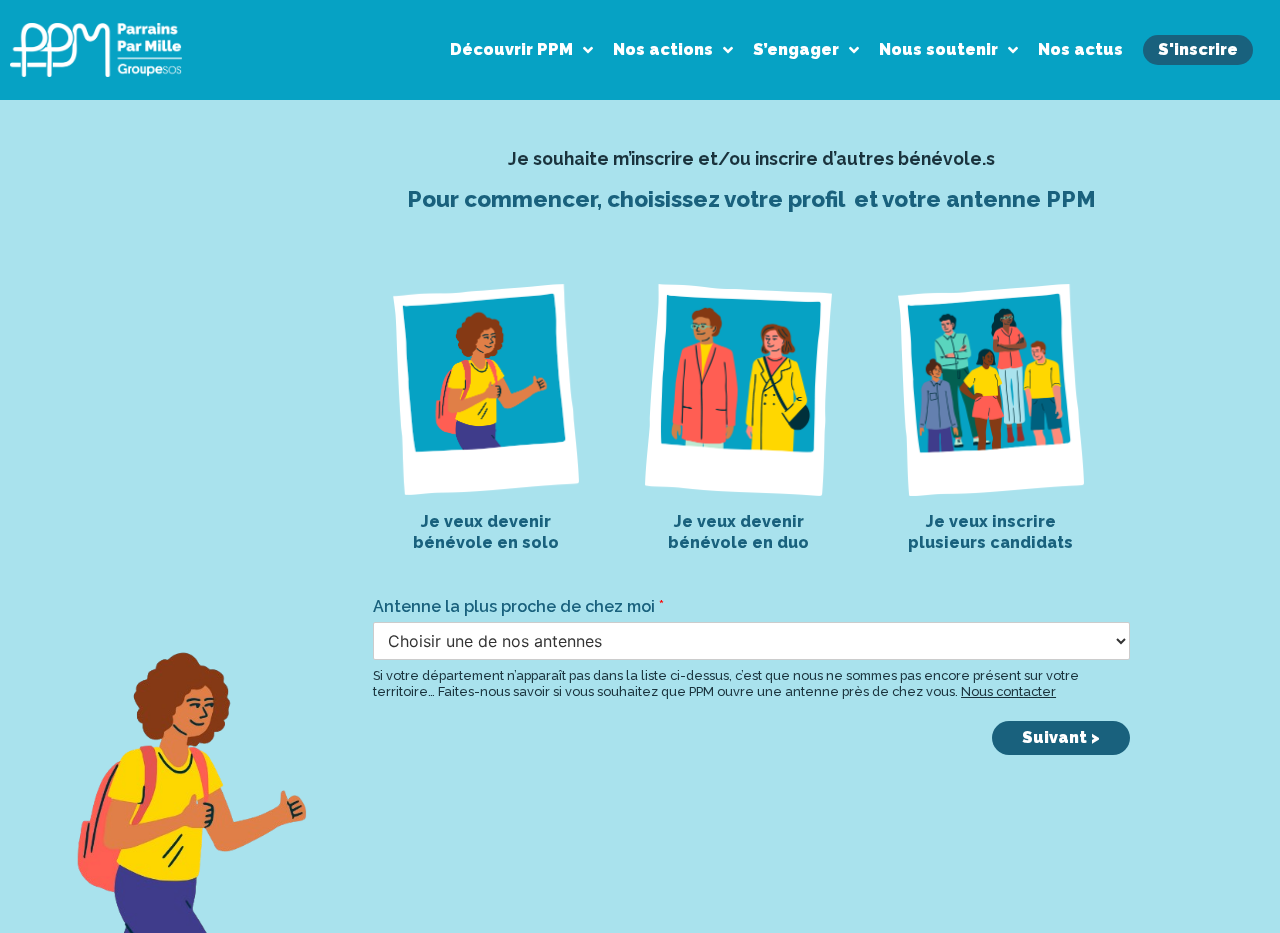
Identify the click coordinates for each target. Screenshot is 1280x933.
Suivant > (1061, 737)
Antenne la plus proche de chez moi (518, 606)
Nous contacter (1008, 691)
